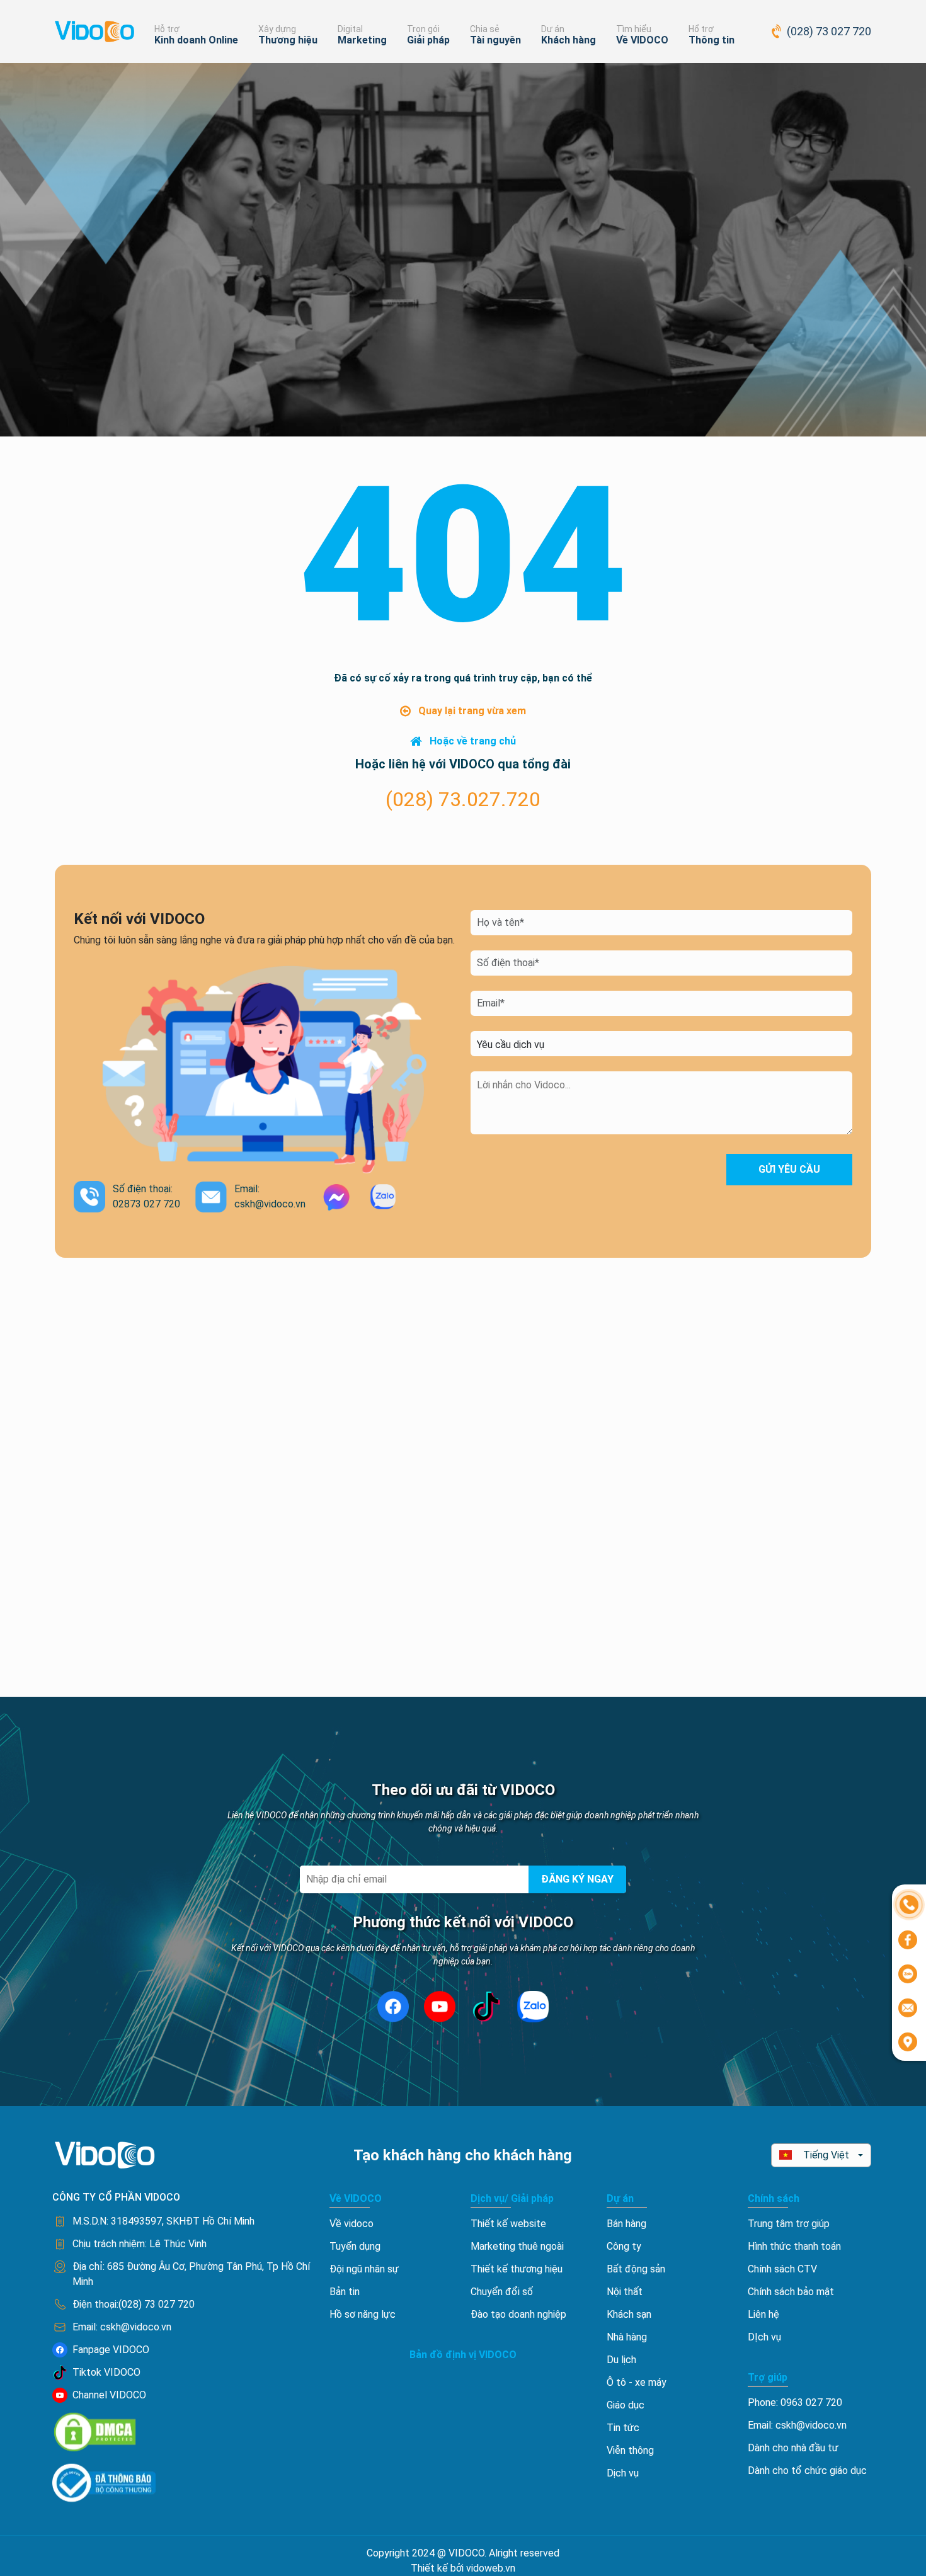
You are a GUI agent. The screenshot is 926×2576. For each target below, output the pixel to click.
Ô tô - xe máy (637, 2382)
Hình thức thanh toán (794, 2246)
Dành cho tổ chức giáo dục (807, 2471)
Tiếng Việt (826, 2155)
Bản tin (345, 2292)
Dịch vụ (623, 2473)
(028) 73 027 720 (829, 31)
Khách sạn (629, 2314)
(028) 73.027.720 (463, 799)
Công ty (624, 2246)
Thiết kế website (508, 2224)
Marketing (362, 40)
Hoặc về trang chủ (473, 741)
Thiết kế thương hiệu (517, 2269)
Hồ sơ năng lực (363, 2314)
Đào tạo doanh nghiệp (518, 2314)
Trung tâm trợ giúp (789, 2224)
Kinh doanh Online (196, 40)
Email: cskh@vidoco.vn (797, 2425)
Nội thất (625, 2292)
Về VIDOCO (642, 40)
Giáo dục (626, 2405)
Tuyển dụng (355, 2246)
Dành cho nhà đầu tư (793, 2448)
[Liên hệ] (909, 1904)
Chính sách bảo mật (791, 2292)
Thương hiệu (288, 40)
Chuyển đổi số (502, 2292)
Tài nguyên (495, 40)
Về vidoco (352, 2224)
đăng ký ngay (577, 1879)
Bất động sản (636, 2269)
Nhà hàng (627, 2337)
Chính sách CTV (782, 2269)
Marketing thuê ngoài (517, 2246)
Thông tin (712, 40)
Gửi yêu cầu (789, 1169)
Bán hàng (626, 2224)
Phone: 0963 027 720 (795, 2402)
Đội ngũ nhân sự (364, 2269)
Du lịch (621, 2360)
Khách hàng (569, 40)
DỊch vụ (764, 2337)
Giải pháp (428, 40)
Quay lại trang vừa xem (472, 711)
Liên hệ (763, 2314)
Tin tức (623, 2428)
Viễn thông (630, 2450)
